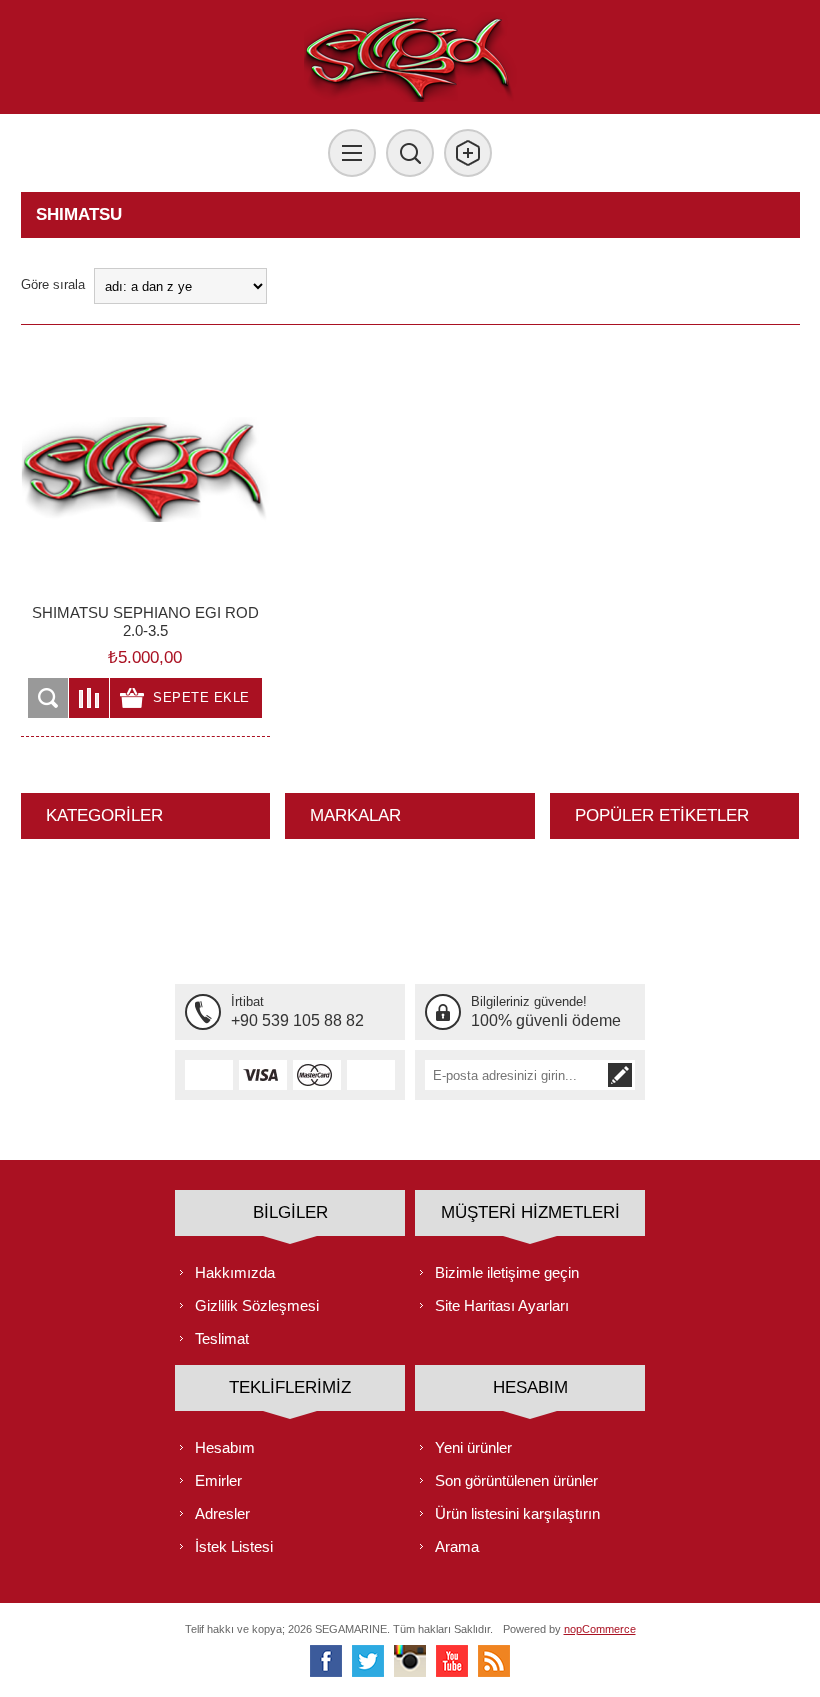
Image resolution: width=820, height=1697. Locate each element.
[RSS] (494, 1661)
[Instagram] (410, 1661)
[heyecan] (368, 1661)
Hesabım (225, 1447)
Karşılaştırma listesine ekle (89, 698)
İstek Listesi (234, 1546)
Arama (457, 1546)
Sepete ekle (201, 697)
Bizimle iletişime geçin (507, 1272)
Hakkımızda (235, 1272)
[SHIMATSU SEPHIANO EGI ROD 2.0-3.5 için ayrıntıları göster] (145, 469)
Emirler (218, 1480)
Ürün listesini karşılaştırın (517, 1513)
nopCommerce (600, 1629)
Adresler (222, 1513)
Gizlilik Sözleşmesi (257, 1305)
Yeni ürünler (473, 1447)
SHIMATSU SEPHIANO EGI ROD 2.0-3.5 (145, 621)
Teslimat (222, 1338)
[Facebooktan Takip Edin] (326, 1661)
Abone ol (620, 1075)
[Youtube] (452, 1661)
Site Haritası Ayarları (502, 1305)
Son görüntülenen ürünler (516, 1480)
